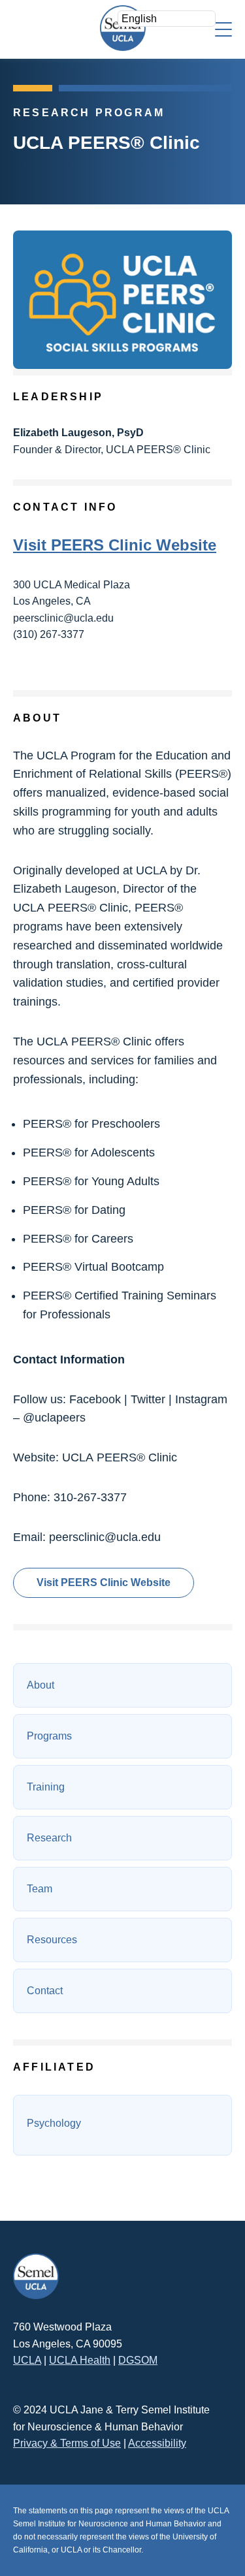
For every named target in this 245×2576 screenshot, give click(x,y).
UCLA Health (80, 2360)
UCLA (27, 2360)
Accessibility (157, 2443)
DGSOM (138, 2360)
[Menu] (223, 28)
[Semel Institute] (122, 28)
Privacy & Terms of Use (67, 2443)
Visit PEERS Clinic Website (115, 545)
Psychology (54, 2123)
